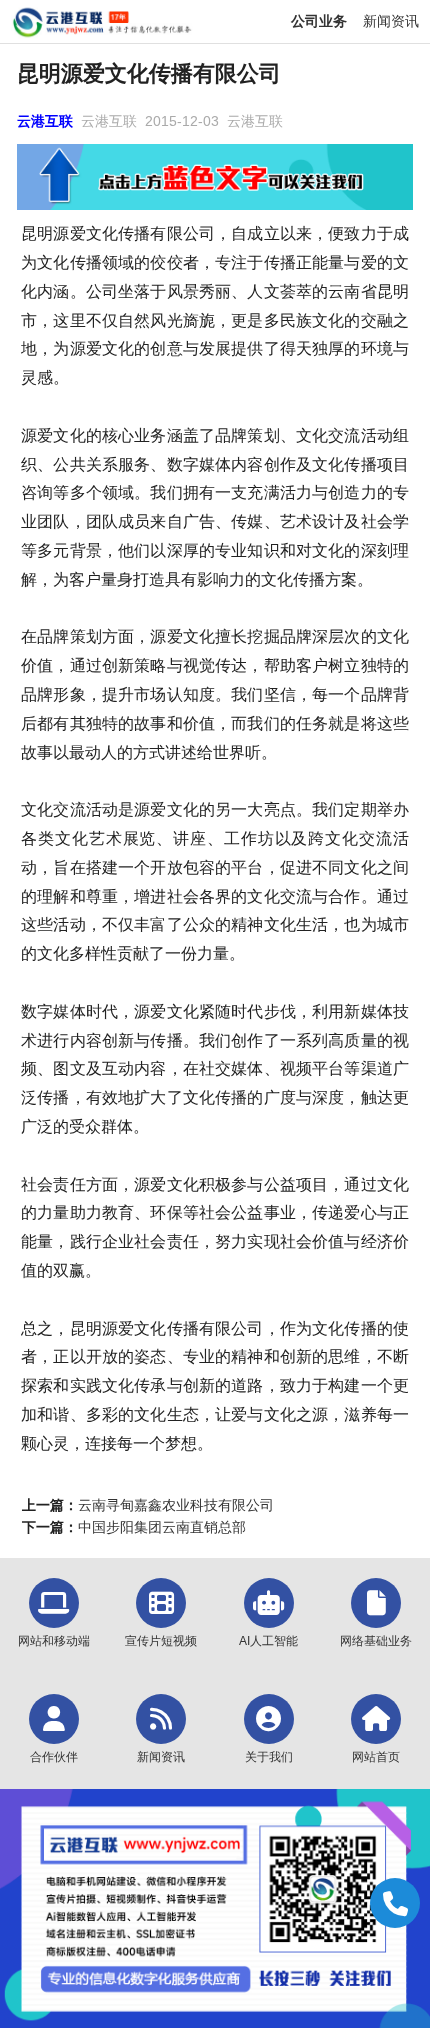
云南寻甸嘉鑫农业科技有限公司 (176, 1505)
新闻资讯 (391, 21)
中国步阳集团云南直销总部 (162, 1527)
